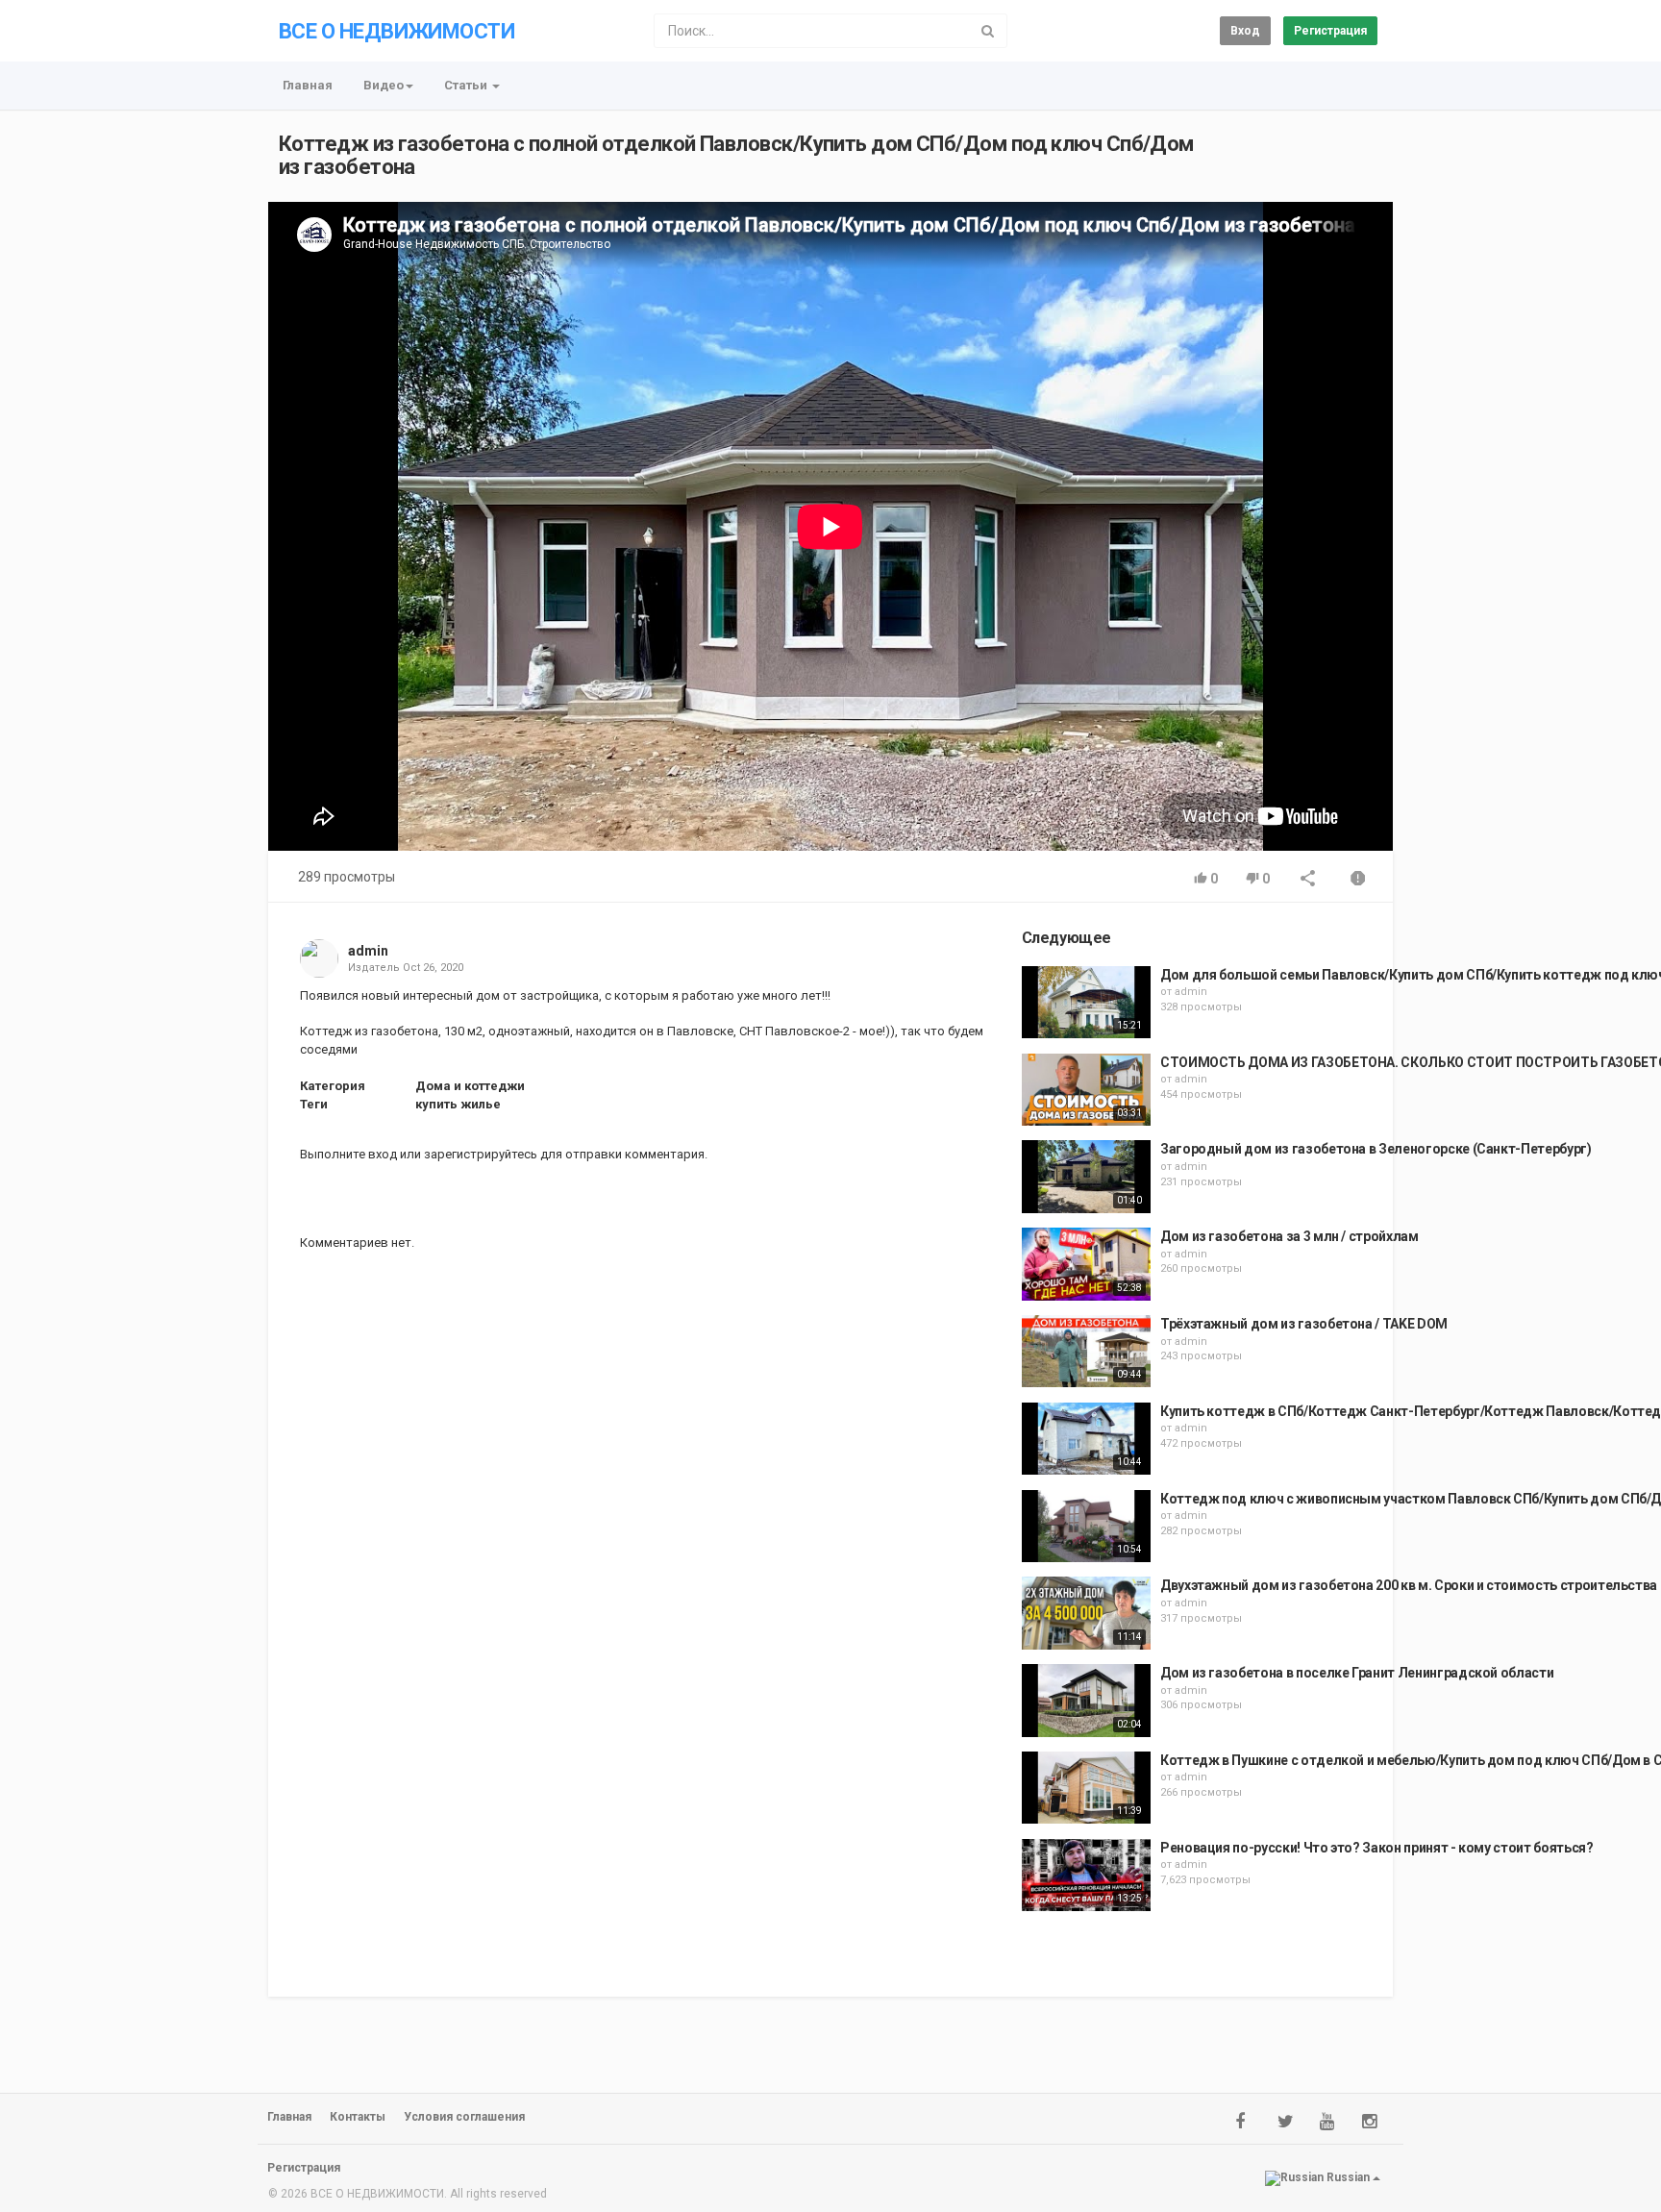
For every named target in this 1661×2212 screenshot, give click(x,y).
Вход (1245, 31)
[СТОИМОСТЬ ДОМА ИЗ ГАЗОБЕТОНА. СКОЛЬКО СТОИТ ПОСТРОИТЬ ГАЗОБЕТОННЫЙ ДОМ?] (1086, 1090)
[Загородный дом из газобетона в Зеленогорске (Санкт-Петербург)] (1086, 1177)
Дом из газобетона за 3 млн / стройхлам (1289, 1236)
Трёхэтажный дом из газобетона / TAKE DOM (1304, 1324)
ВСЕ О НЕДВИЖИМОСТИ (397, 31)
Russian (1348, 2177)
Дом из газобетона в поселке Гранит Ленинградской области (1357, 1673)
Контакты (358, 2117)
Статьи (467, 85)
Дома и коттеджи (470, 1086)
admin (368, 951)
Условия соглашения (464, 2117)
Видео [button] (384, 85)
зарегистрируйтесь (481, 1154)
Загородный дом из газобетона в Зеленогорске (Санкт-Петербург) (1376, 1149)
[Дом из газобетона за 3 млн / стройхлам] (1086, 1264)
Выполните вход (348, 1154)
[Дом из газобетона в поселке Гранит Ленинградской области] (1086, 1701)
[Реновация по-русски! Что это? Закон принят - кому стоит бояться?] (1086, 1876)
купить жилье (458, 1104)
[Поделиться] (1308, 880)
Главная (308, 85)
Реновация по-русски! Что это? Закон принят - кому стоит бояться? (1377, 1848)
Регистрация (1330, 31)
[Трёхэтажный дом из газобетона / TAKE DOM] (1086, 1352)
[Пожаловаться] (1358, 880)
